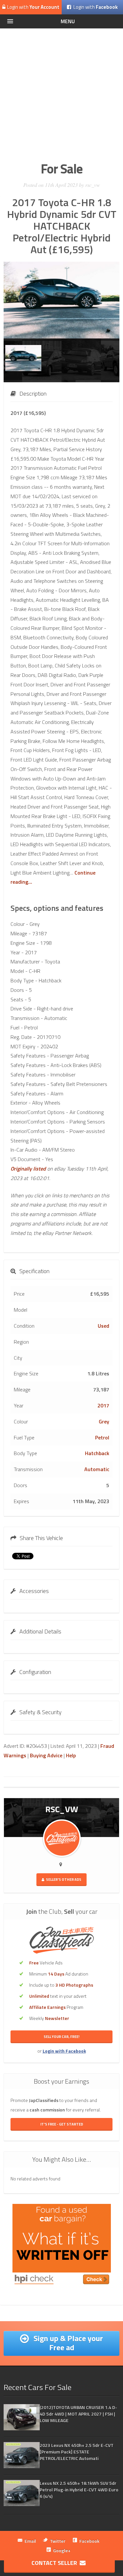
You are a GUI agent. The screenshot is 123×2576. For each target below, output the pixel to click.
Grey (104, 1421)
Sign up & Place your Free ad (67, 2343)
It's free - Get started (62, 2124)
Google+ (62, 2550)
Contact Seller (56, 2563)
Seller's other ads (63, 1879)
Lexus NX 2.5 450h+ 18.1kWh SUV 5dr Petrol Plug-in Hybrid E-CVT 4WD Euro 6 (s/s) (79, 2490)
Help (71, 1755)
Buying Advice (46, 1755)
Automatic (97, 1469)
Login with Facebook (64, 2051)
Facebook (89, 2541)
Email (30, 2541)
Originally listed (28, 1169)
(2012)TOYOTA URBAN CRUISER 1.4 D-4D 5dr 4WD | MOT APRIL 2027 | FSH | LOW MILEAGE (78, 2414)
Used (103, 1326)
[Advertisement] (61, 93)
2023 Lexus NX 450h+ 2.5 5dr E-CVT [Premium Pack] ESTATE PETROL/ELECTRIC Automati (77, 2452)
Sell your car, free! (61, 2037)
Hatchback (97, 1453)
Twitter (58, 2541)
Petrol (102, 1437)
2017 (103, 1405)
